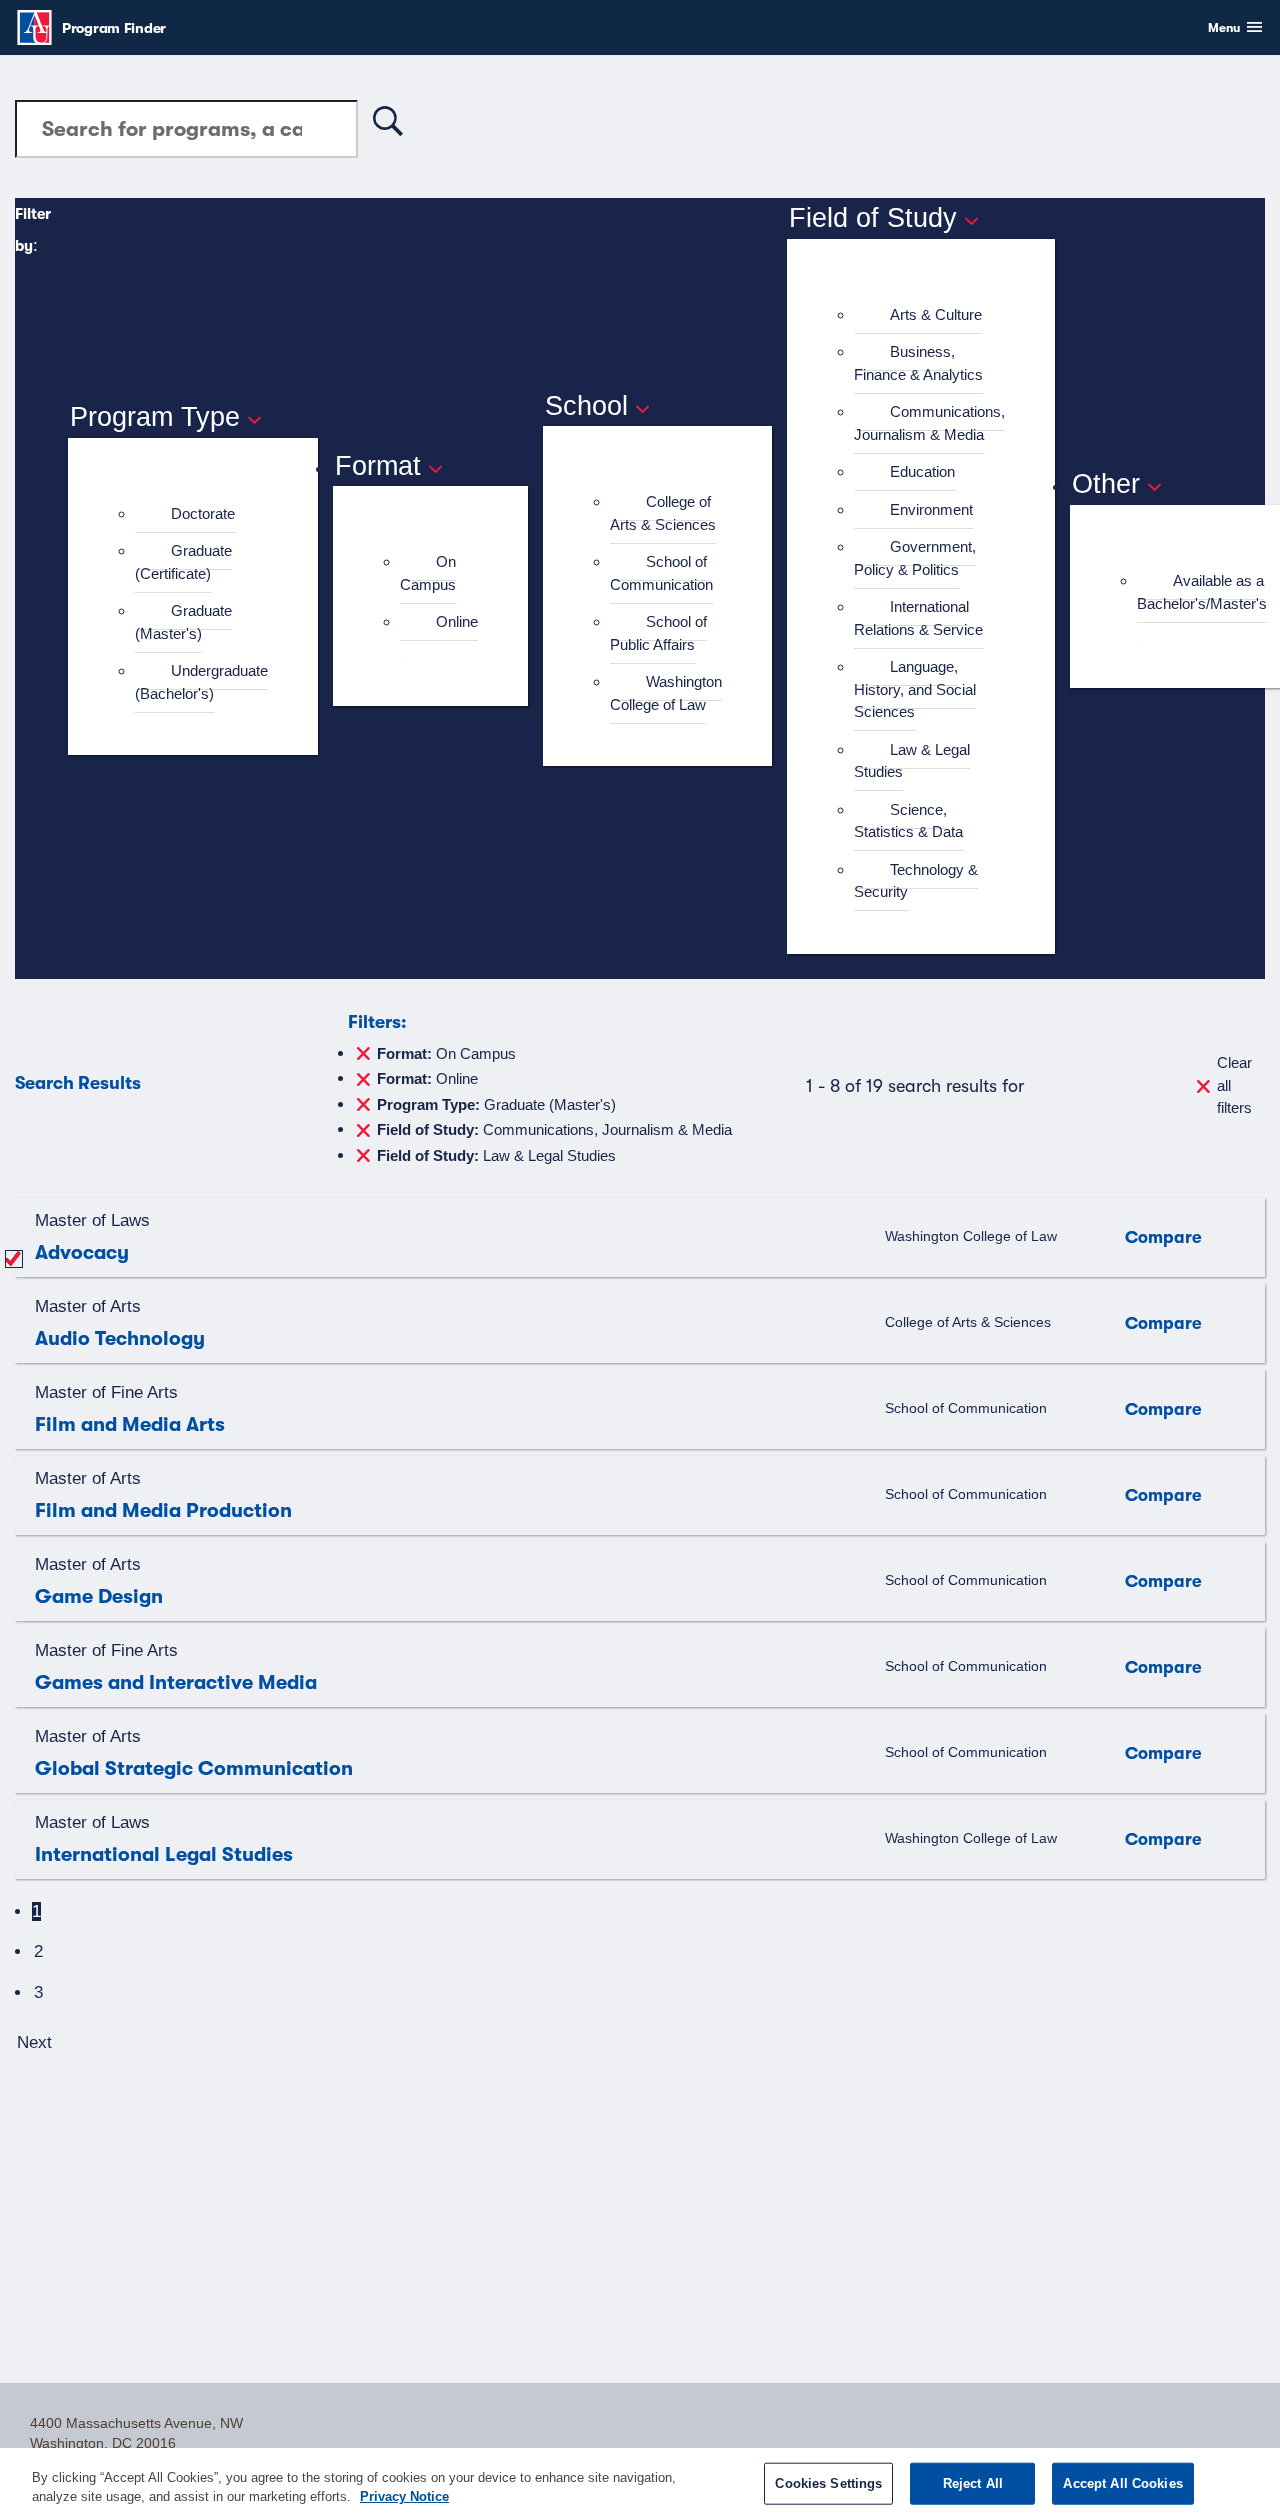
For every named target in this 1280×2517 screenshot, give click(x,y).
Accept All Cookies (1122, 2483)
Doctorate (203, 513)
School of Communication (661, 573)
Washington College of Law (666, 693)
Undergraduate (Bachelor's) (201, 682)
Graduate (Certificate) (183, 562)
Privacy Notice (404, 2496)
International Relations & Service (918, 618)
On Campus (428, 573)
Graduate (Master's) (183, 622)
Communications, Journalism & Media (929, 423)
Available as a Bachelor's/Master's (1202, 592)
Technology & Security (916, 881)
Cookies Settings (828, 2483)
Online (457, 621)
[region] (640, 2482)
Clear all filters (1234, 1085)
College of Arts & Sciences (663, 513)
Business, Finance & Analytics (918, 363)
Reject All (973, 2483)
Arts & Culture (936, 314)
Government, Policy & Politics (915, 558)
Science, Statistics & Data (908, 821)
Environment (931, 509)
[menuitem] (201, 514)
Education (922, 471)
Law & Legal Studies (912, 761)
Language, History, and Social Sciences (915, 689)
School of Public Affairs (658, 633)
